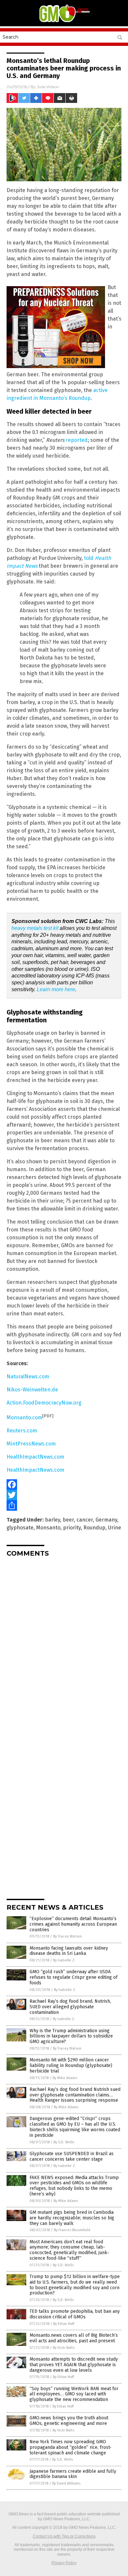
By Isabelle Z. (64, 1960)
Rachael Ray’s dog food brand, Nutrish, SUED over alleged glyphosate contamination (70, 2007)
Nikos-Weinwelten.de (32, 1390)
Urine (115, 1528)
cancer (85, 1520)
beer (68, 1520)
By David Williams (66, 2483)
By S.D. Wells (64, 2142)
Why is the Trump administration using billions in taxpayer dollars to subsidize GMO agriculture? (71, 2036)
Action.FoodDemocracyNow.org (44, 1403)
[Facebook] (64, 1485)
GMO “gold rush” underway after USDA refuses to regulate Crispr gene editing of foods (74, 1977)
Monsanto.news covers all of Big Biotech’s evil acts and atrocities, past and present (74, 2338)
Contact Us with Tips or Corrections (64, 2536)
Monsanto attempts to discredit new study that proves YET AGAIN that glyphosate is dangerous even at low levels (74, 2365)
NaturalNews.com (28, 1376)
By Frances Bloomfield (72, 2230)
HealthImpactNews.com (35, 1457)
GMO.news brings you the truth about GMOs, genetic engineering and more (69, 2421)
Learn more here (56, 989)
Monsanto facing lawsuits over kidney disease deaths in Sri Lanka (69, 1951)
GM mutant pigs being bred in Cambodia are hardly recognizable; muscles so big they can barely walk (72, 2218)
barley (53, 1520)
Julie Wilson (48, 87)
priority (72, 1528)
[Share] (64, 1505)
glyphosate (20, 1528)
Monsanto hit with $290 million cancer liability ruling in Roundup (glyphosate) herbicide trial (71, 2065)
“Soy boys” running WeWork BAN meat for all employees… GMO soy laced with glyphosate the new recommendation (74, 2394)
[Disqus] (64, 1644)
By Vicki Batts (64, 2348)
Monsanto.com (24, 1417)
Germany (106, 1520)
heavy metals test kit (35, 928)
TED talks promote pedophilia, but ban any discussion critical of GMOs (75, 2314)
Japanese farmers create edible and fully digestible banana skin (73, 2474)
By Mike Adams (65, 2078)
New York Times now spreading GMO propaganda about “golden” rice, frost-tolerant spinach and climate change (71, 2447)
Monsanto (48, 1528)
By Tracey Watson (67, 1936)
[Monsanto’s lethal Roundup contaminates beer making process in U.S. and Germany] (64, 22)
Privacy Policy (64, 2563)
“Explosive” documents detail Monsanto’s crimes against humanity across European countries (73, 1924)
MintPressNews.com (31, 1444)
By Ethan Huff (64, 2324)
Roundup (94, 1528)
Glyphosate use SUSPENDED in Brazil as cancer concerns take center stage (72, 2156)
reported (77, 440)
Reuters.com (22, 1431)
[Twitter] (64, 1495)
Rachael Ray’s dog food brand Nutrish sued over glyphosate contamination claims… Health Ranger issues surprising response (75, 2095)
